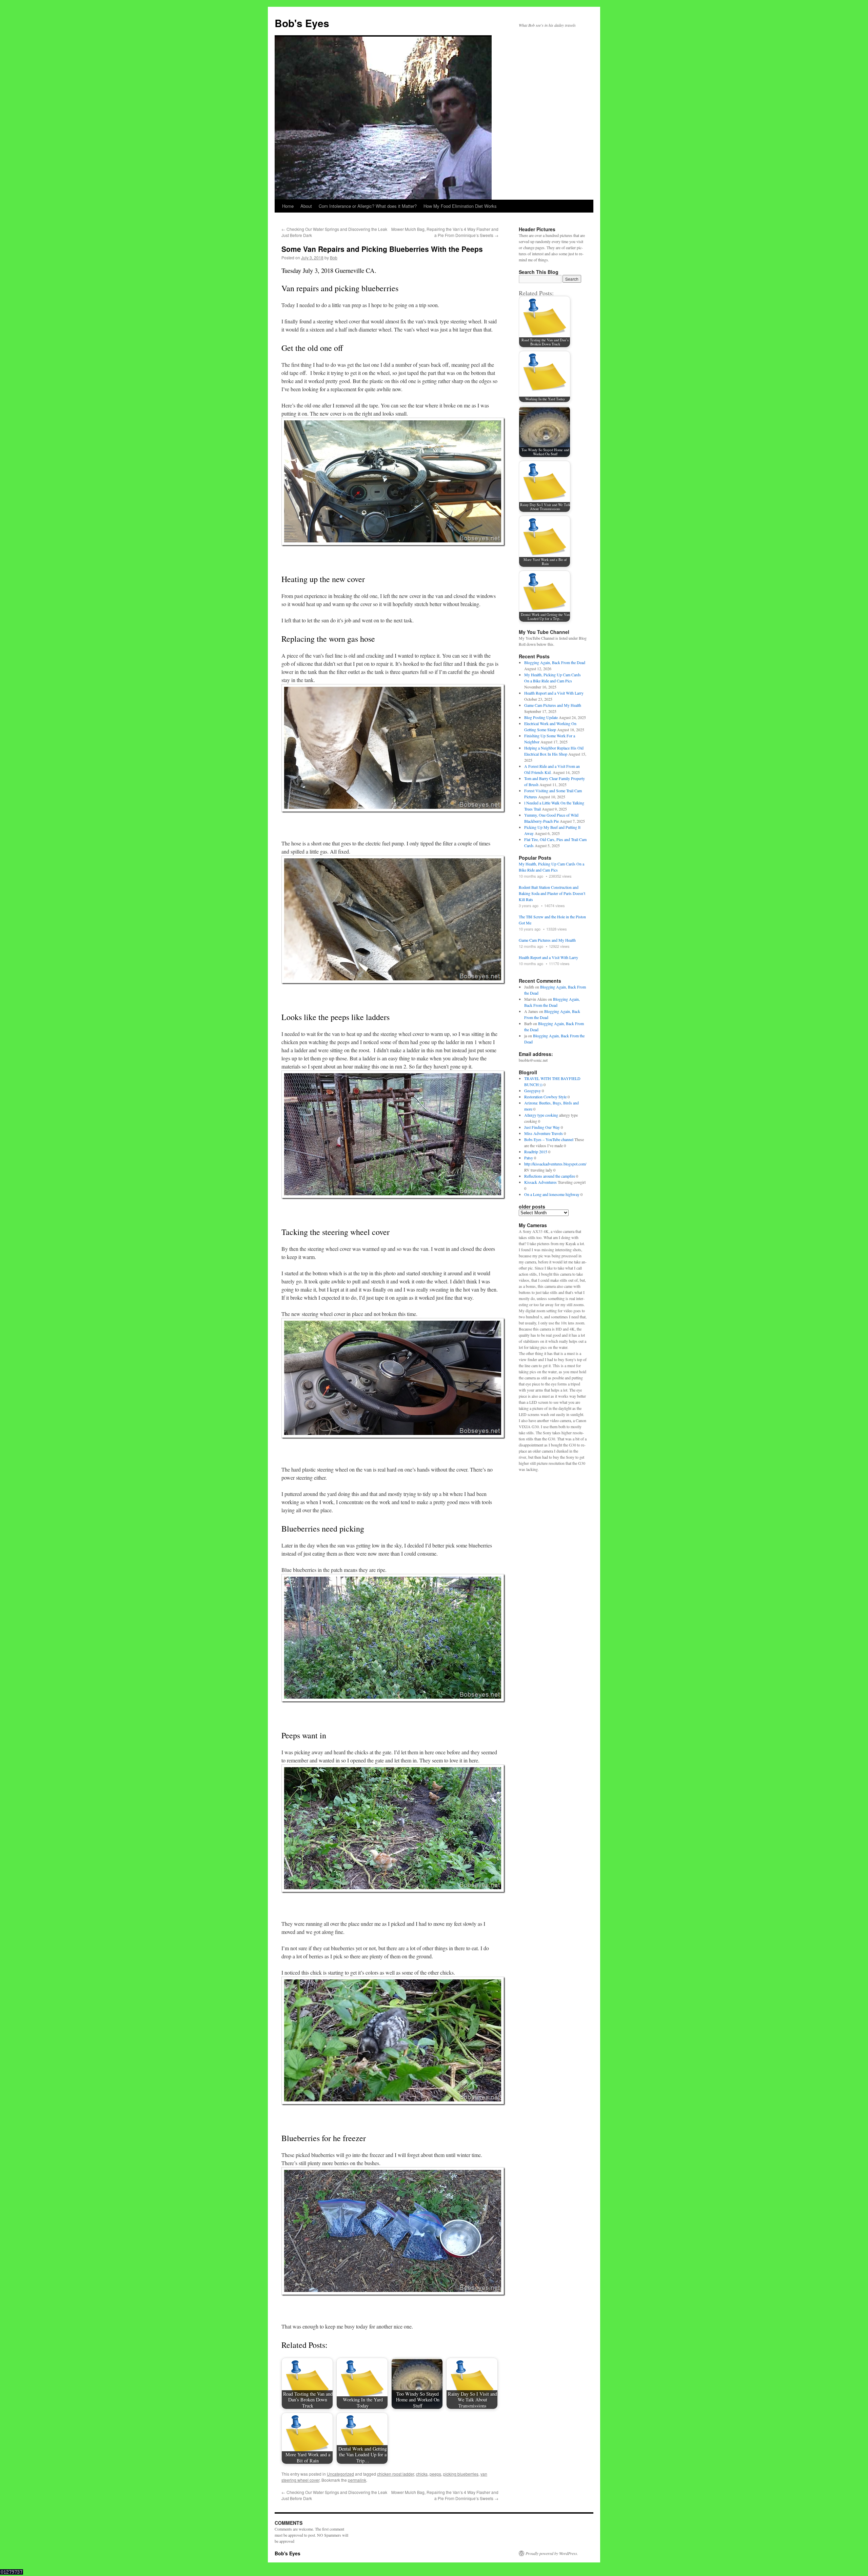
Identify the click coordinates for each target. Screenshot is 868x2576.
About (306, 206)
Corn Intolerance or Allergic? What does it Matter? (368, 206)
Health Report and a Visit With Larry (554, 693)
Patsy (529, 1158)
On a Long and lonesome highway (552, 1194)
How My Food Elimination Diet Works (460, 206)
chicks (422, 2474)
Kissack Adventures (540, 1182)
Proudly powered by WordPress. (552, 2553)
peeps (435, 2474)
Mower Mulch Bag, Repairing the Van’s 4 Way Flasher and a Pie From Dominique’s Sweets (445, 232)
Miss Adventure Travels (544, 1133)
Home (288, 206)
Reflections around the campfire (550, 1176)
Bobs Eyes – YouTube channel (549, 1139)
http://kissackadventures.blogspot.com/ (555, 1164)
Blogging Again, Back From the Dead (555, 662)
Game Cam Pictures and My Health (553, 705)
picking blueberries (461, 2474)
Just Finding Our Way (542, 1127)
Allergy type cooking (541, 1115)
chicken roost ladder (396, 2474)
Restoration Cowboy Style (545, 1097)
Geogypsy (532, 1091)
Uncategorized (340, 2474)
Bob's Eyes (302, 23)
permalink (357, 2480)
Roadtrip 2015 (536, 1152)
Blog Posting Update (541, 717)
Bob (334, 257)
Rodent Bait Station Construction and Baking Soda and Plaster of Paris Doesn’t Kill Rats (552, 893)
